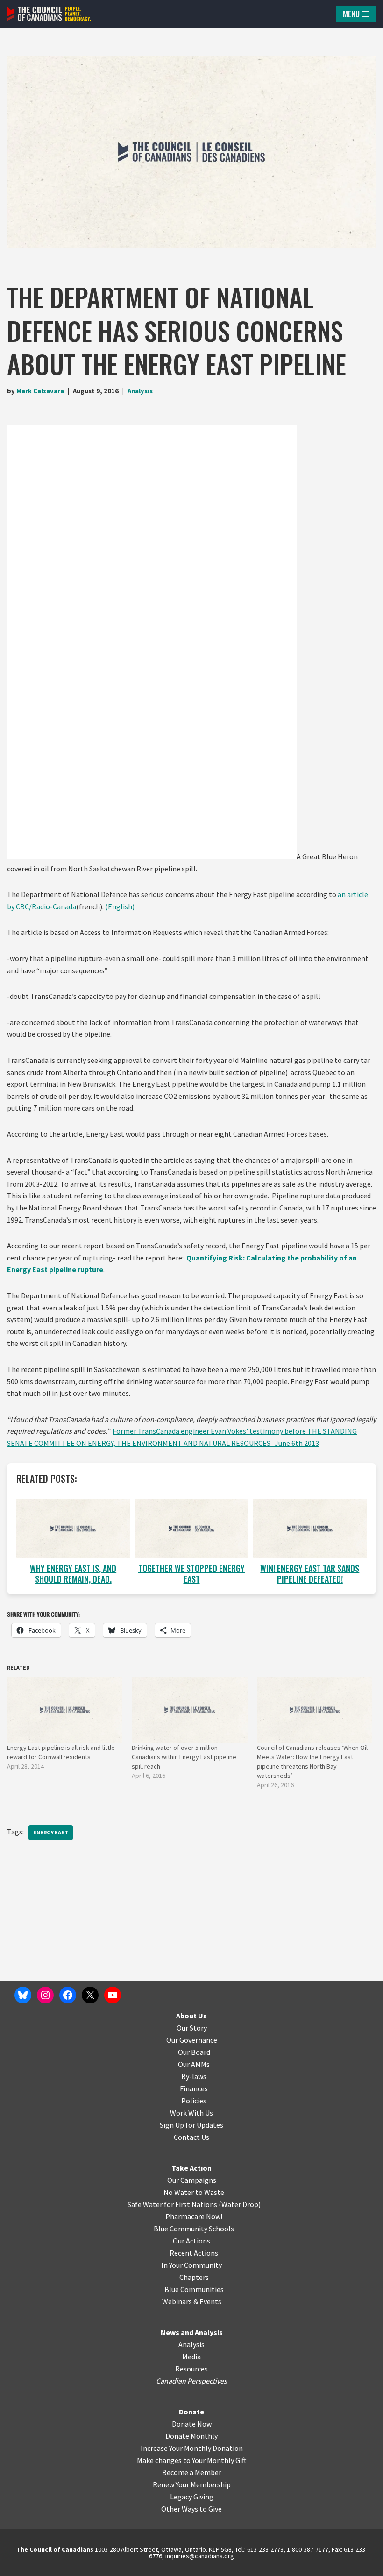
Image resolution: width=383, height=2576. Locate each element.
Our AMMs (194, 2064)
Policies (194, 2101)
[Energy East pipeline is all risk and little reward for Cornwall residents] (65, 1710)
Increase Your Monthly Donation (192, 2448)
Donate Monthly (191, 2436)
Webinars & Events (192, 2301)
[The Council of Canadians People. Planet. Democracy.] (49, 14)
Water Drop (240, 2204)
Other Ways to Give (191, 2509)
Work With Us (191, 2113)
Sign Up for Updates (191, 2125)
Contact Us (191, 2137)
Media (191, 2357)
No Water (179, 2192)
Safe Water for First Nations (172, 2204)
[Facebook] (68, 1995)
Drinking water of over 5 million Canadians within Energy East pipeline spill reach (184, 1757)
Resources (191, 2369)
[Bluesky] (23, 1995)
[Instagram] (45, 1995)
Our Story (192, 2028)
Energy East (51, 1832)
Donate (191, 2412)
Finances (194, 2088)
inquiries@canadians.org (200, 2556)
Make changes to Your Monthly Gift (192, 2460)
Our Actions (191, 2241)
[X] (90, 1995)
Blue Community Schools (194, 2229)
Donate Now (192, 2424)
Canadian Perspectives (191, 2381)
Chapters (194, 2277)
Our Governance (192, 2040)
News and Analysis (192, 2332)
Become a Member (192, 2472)
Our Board (194, 2052)
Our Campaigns (192, 2180)
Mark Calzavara (40, 391)
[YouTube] (113, 1995)
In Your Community (191, 2265)
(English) (120, 906)
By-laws (194, 2076)
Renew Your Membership (192, 2484)
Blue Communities (194, 2289)
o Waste (211, 2192)
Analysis (140, 391)
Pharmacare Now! (194, 2216)
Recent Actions (194, 2253)
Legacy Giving (192, 2497)
